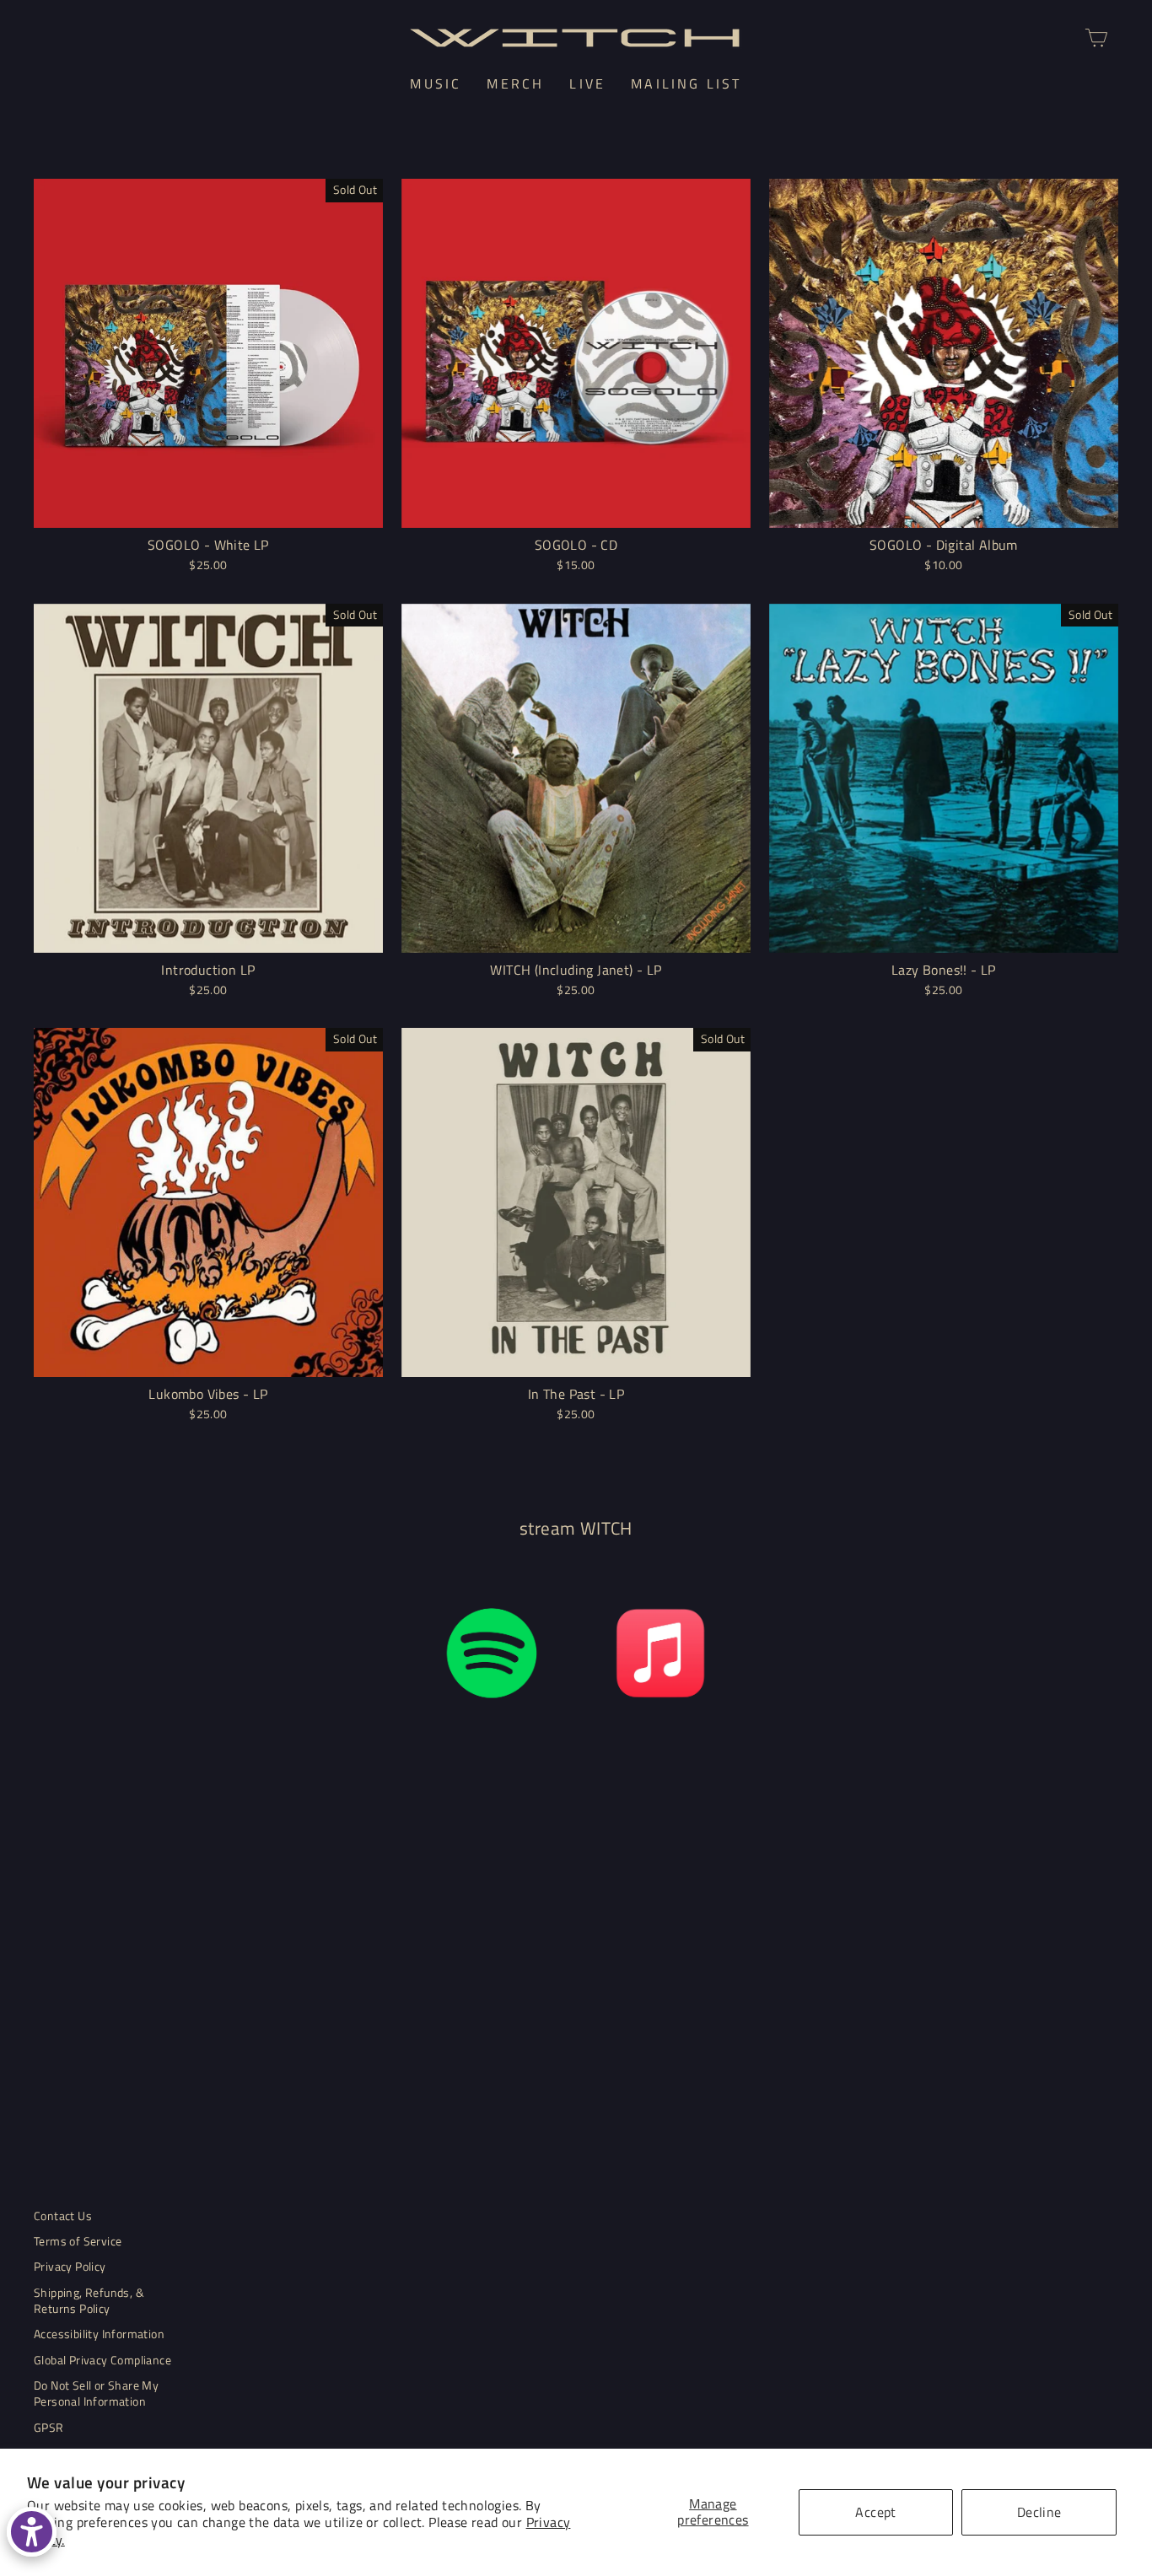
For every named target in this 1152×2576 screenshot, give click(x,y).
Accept (875, 2512)
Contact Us (63, 2216)
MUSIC (436, 83)
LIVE (587, 83)
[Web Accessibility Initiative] (32, 2532)
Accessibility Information (99, 2334)
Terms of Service (78, 2241)
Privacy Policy (70, 2267)
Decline (1039, 2512)
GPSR (49, 2428)
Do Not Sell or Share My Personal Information (96, 2393)
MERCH (515, 83)
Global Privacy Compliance (102, 2360)
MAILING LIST (686, 83)
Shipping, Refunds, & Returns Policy (89, 2301)
